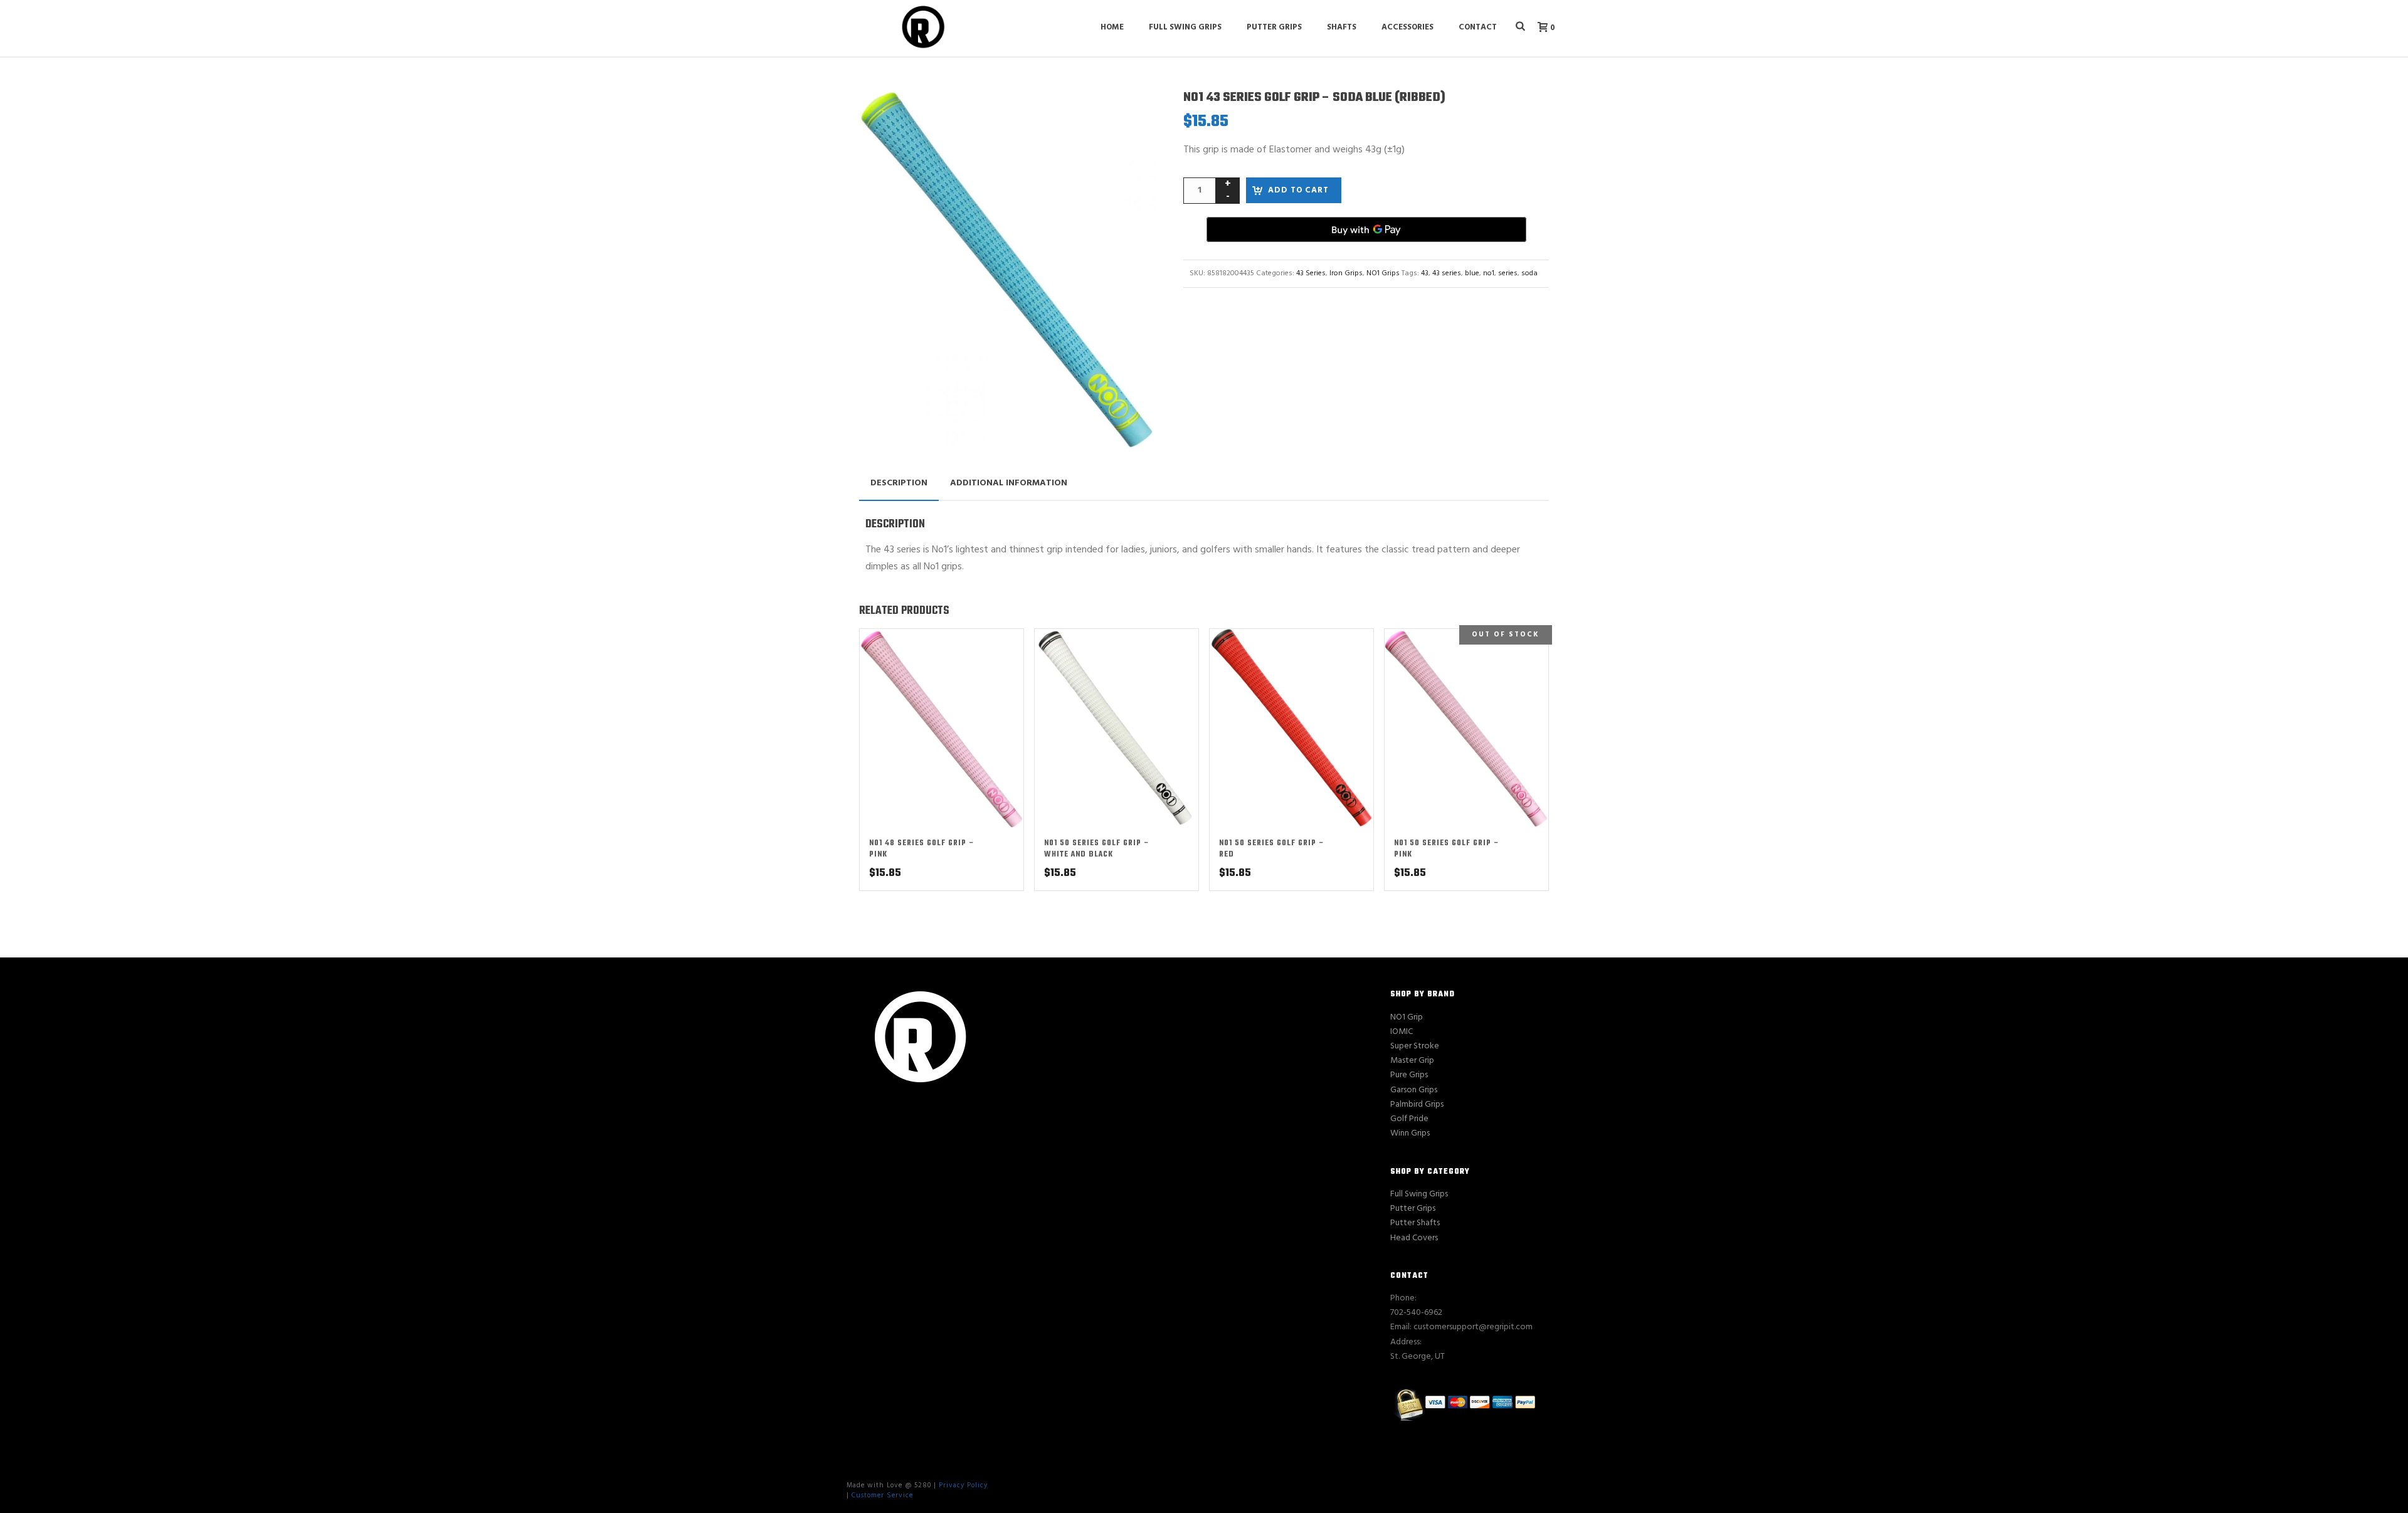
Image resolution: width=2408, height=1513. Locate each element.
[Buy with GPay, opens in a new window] (1366, 229)
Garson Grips (1414, 1090)
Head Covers (1414, 1238)
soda (1529, 273)
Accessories (1407, 27)
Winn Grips (1410, 1133)
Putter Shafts (1415, 1223)
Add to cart (1298, 190)
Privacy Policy (963, 1485)
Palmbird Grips (1417, 1104)
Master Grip (1412, 1061)
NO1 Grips (1383, 273)
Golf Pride (1409, 1119)
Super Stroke (1415, 1046)
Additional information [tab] (1009, 483)
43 (1425, 273)
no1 (1489, 273)
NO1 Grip (1407, 1017)
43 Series (1311, 273)
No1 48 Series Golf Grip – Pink (922, 849)
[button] (1131, 113)
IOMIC (1402, 1032)
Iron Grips (1346, 273)
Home (1112, 27)
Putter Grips (1274, 27)
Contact (1478, 27)
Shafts (1342, 27)
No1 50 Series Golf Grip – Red (1272, 849)
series (1508, 273)
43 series (1447, 273)
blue (1472, 273)
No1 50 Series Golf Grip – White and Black (1097, 849)
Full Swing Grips (1185, 27)
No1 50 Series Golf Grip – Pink (1447, 849)
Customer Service (882, 1495)
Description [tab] (899, 483)
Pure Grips (1409, 1075)
